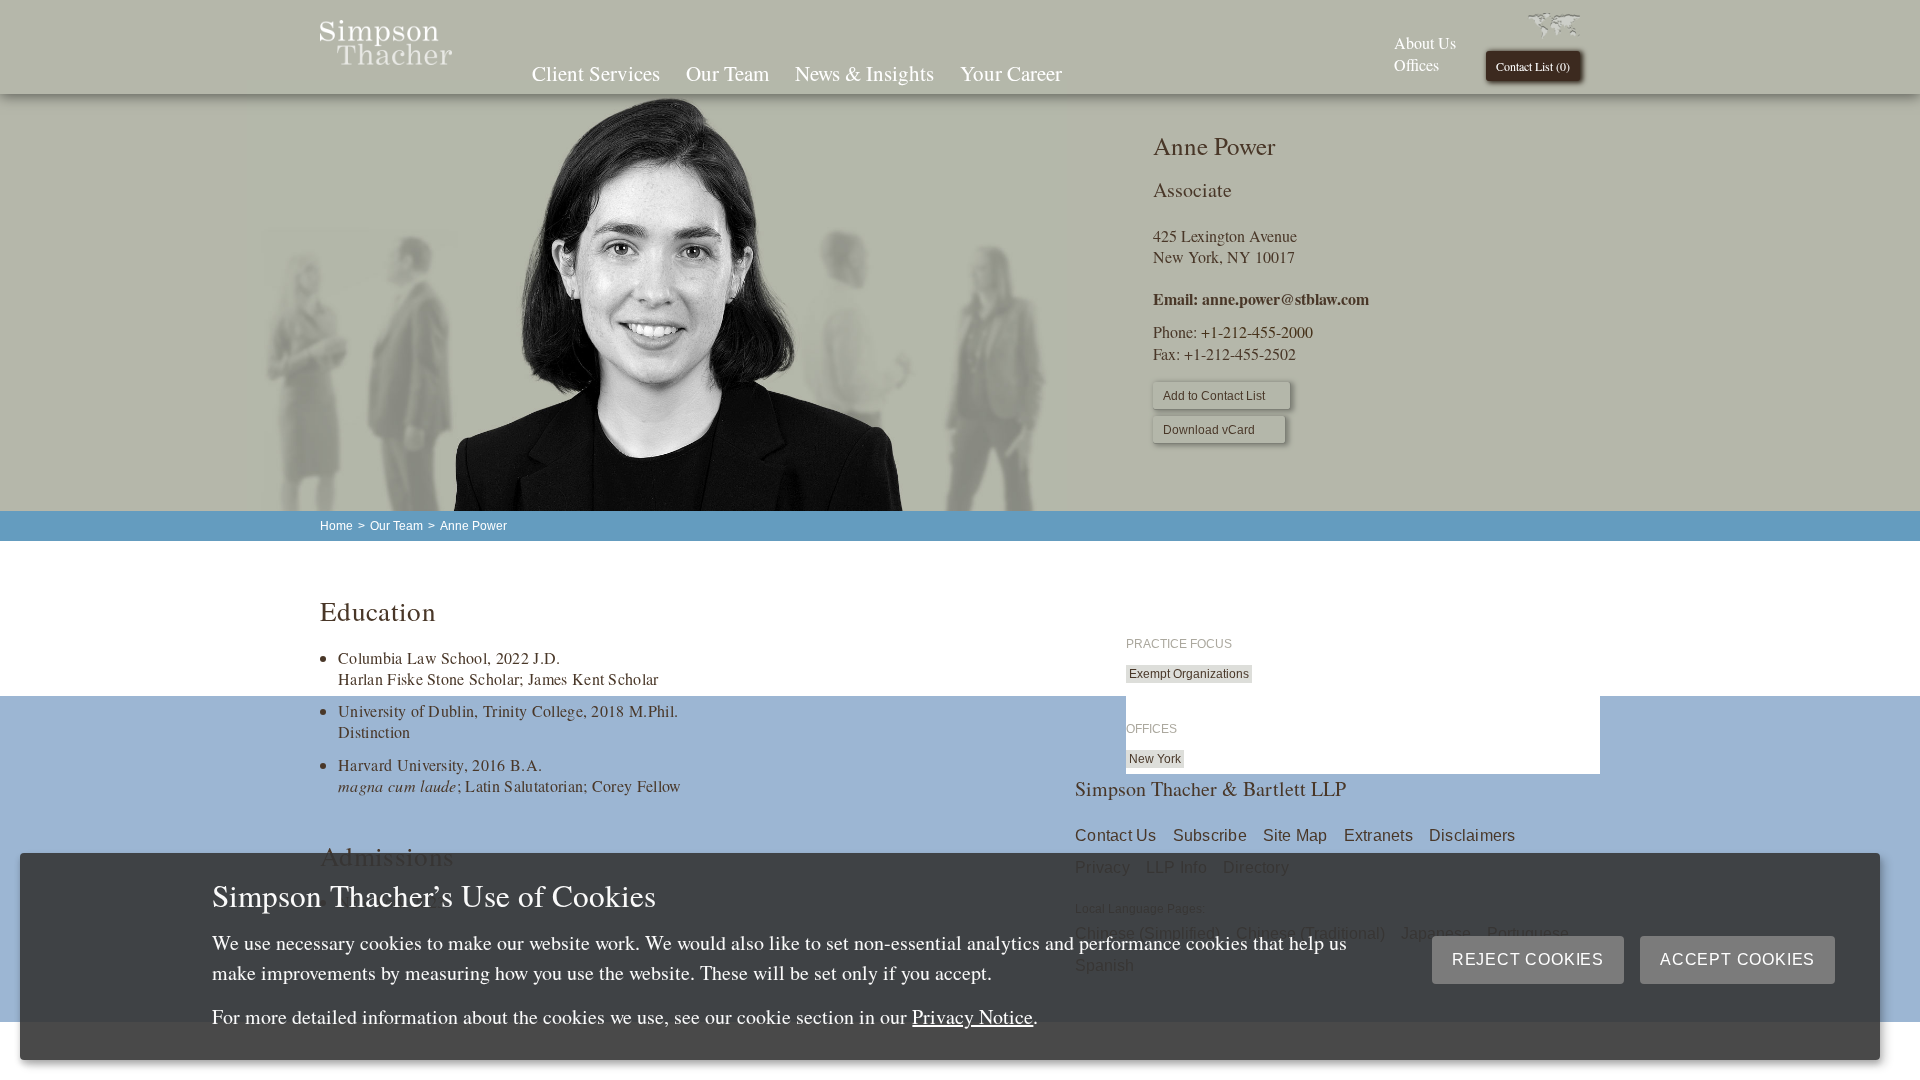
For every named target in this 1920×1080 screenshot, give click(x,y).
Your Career (1011, 73)
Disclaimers (1472, 835)
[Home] (386, 58)
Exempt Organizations (1189, 674)
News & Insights (864, 73)
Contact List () (1533, 66)
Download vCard (1209, 430)
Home (336, 526)
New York (1155, 759)
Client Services (596, 73)
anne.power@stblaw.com (1285, 298)
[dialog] (950, 956)
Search (1103, 71)
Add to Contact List (1214, 396)
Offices (1416, 64)
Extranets (1378, 835)
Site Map (1295, 835)
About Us (1425, 42)
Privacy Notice (972, 1016)
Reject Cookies (1528, 959)
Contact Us (1115, 835)
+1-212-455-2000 (1257, 331)
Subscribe (1210, 835)
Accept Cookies (1737, 959)
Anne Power (473, 526)
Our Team (727, 73)
